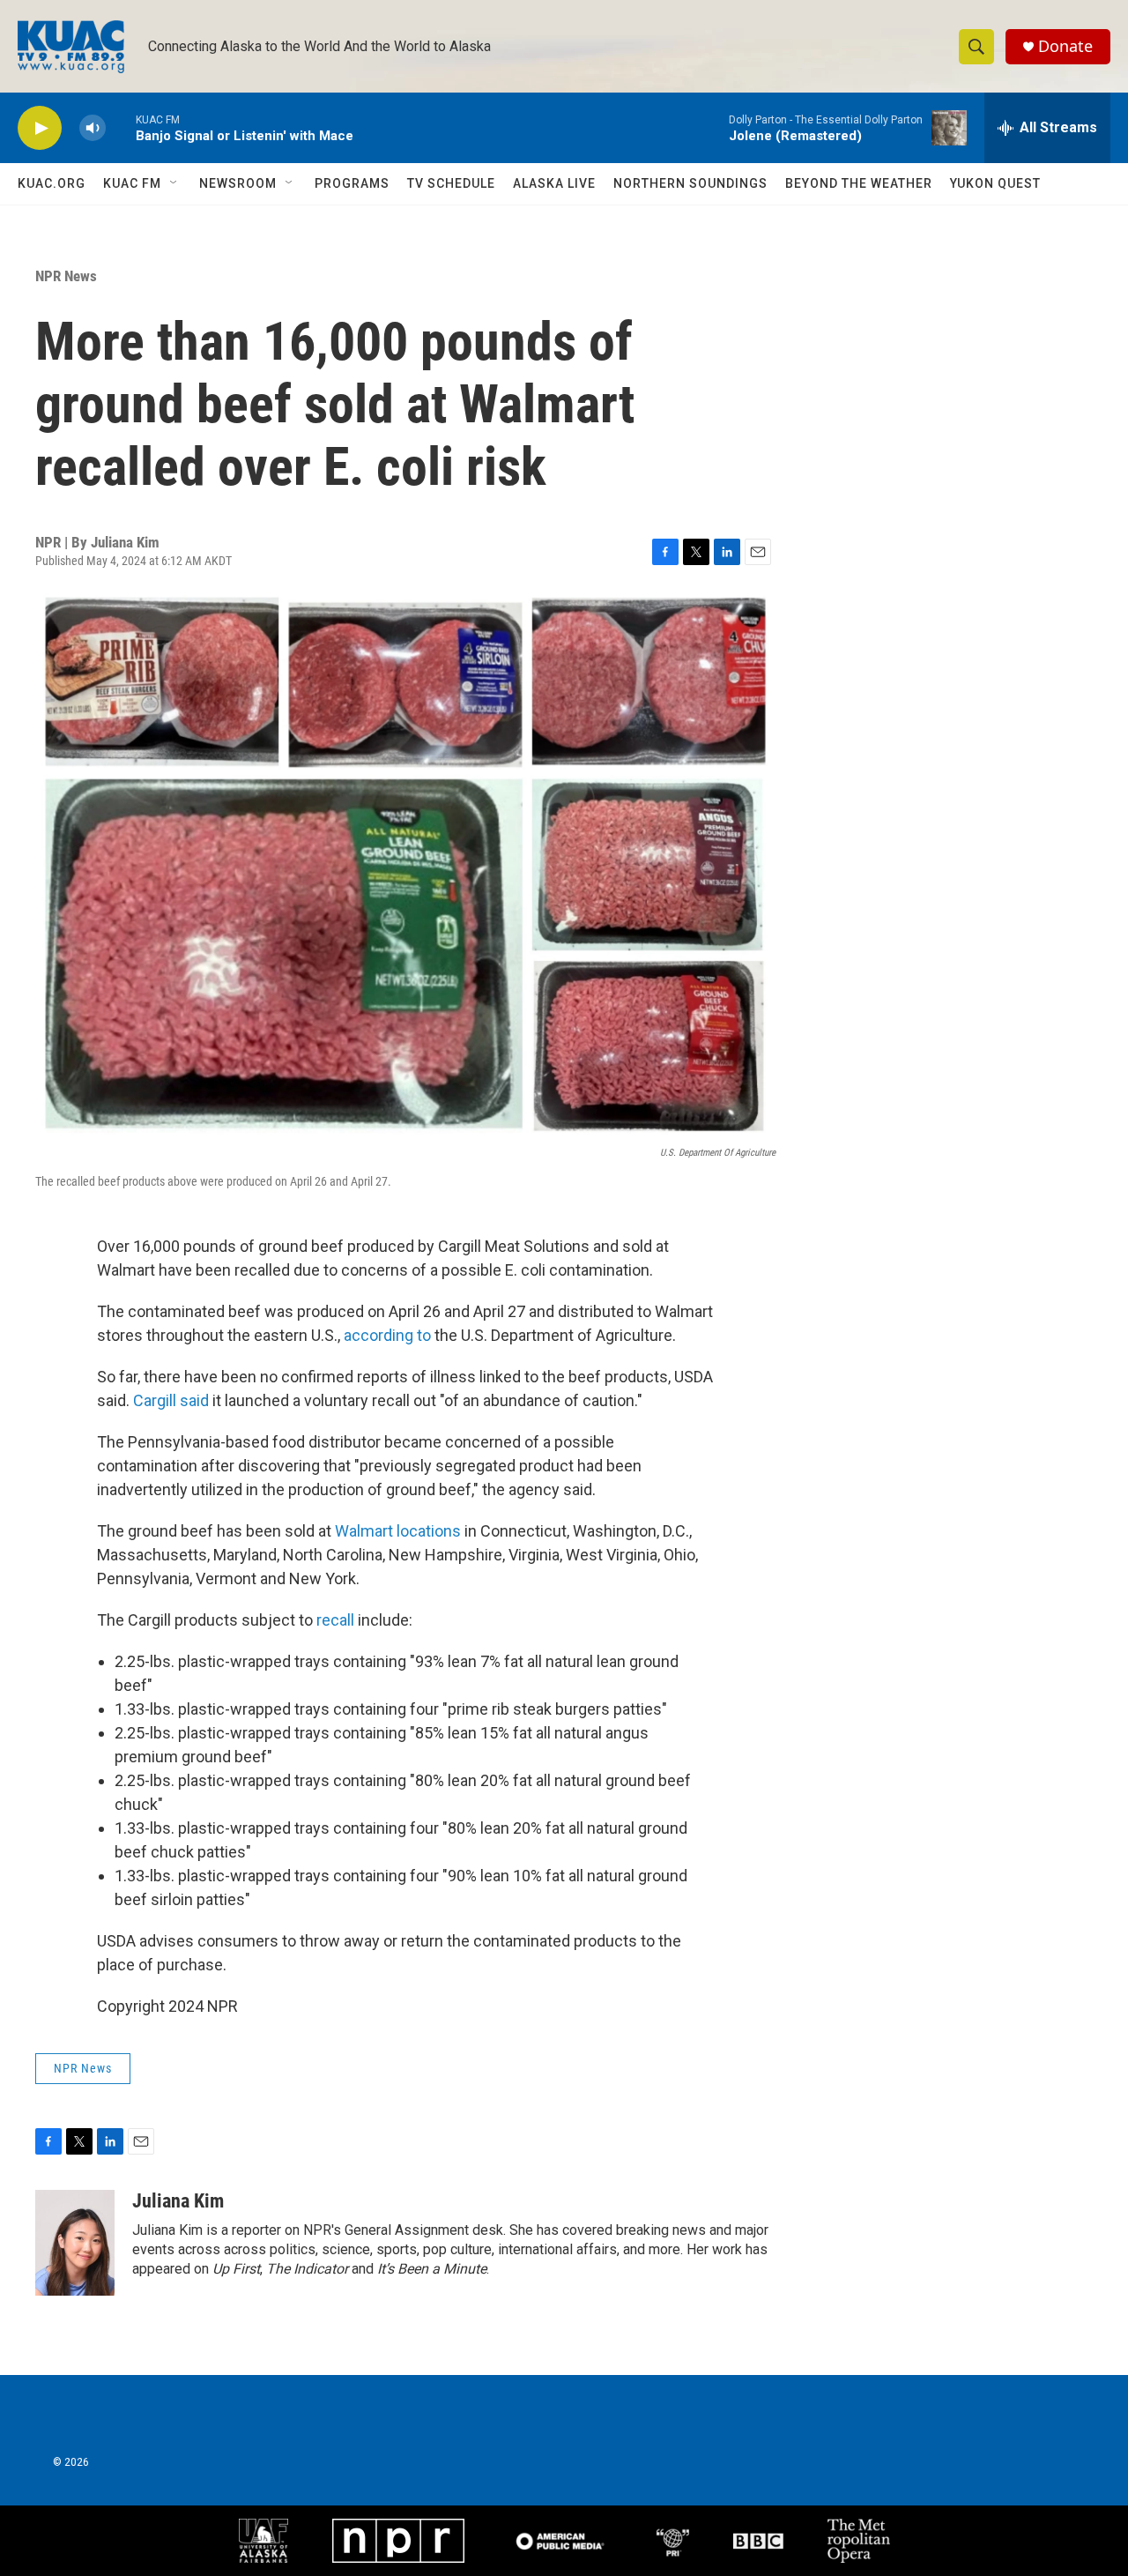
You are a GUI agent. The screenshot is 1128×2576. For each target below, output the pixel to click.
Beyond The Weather (859, 183)
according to (387, 1335)
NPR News (66, 276)
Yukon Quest (995, 183)
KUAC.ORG (52, 183)
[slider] (121, 127)
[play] (40, 128)
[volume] (93, 128)
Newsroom (238, 183)
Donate (1065, 46)
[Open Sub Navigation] (174, 183)
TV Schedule (451, 183)
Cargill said (171, 1400)
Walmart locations (398, 1531)
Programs (352, 183)
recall (337, 1620)
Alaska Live (554, 183)
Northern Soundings (690, 183)
